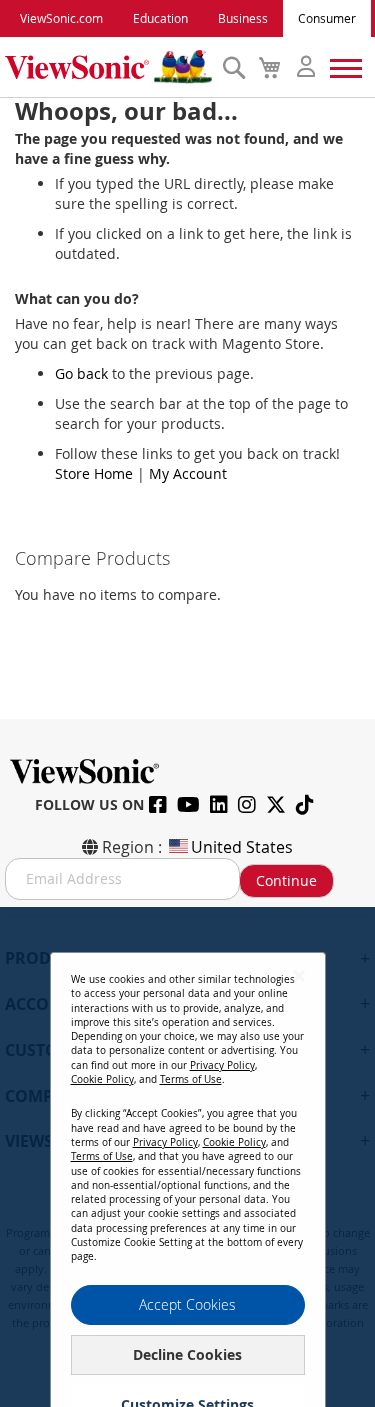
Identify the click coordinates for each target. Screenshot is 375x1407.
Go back (81, 373)
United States (242, 847)
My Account (188, 473)
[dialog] (187, 1157)
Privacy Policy (222, 1065)
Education (160, 18)
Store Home (94, 473)
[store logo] (108, 67)
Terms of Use (191, 1079)
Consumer (327, 18)
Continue (286, 880)
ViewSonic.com (61, 18)
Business (243, 18)
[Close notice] (299, 975)
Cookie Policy (102, 1079)
